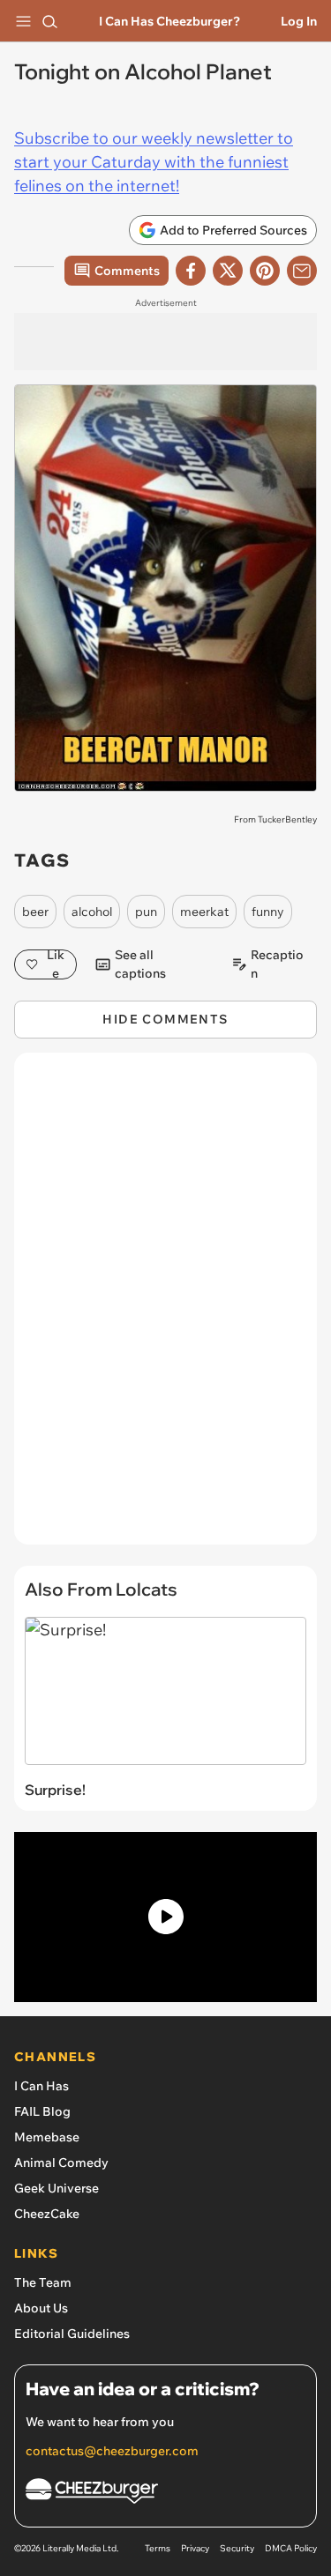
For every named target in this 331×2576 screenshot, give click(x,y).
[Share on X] (228, 271)
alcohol (92, 912)
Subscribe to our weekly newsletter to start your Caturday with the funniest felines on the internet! (154, 162)
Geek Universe (56, 2188)
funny (268, 912)
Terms (158, 2548)
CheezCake (47, 2214)
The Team (43, 2282)
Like (56, 964)
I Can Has (41, 2086)
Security (237, 2548)
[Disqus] (165, 1307)
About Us (41, 2308)
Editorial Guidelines (72, 2334)
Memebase (47, 2137)
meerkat (204, 912)
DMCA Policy (291, 2548)
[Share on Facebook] (191, 271)
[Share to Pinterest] (265, 271)
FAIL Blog (42, 2111)
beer (35, 912)
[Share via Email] (302, 271)
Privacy (195, 2548)
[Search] (49, 21)
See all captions (140, 964)
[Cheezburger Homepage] (165, 2494)
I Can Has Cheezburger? (169, 21)
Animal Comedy (61, 2163)
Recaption (277, 964)
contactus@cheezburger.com (112, 2451)
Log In (299, 21)
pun (146, 912)
